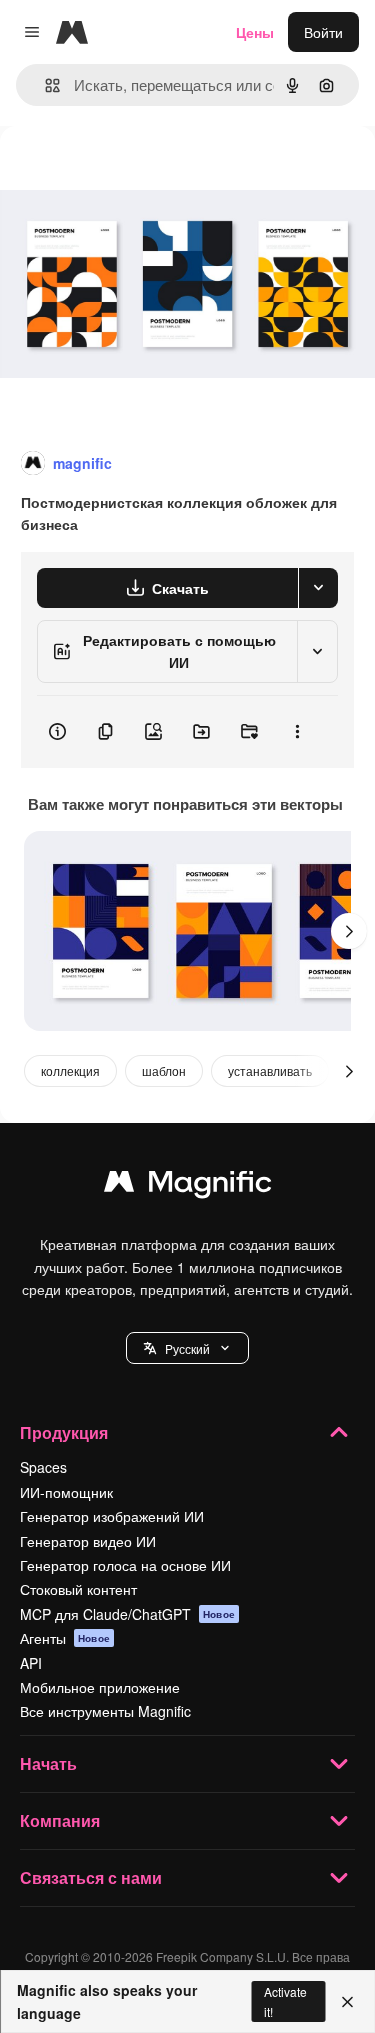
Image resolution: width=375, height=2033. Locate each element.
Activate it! (285, 2001)
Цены (255, 32)
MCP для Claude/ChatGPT (127, 1614)
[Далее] (349, 931)
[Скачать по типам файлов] (318, 588)
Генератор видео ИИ (88, 1541)
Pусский (187, 1348)
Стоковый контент (78, 1589)
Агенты (65, 1638)
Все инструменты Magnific (105, 1711)
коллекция (70, 1070)
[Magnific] (188, 1186)
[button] (187, 1348)
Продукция (64, 1432)
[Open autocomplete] (44, 85)
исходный (134, 171)
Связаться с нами (91, 1877)
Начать (48, 1763)
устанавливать (270, 1070)
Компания (60, 1820)
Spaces (43, 1467)
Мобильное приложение (100, 1687)
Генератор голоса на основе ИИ (125, 1565)
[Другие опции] (297, 732)
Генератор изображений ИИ (112, 1516)
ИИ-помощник (66, 1492)
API (31, 1663)
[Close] (347, 2002)
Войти (323, 32)
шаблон (164, 1070)
